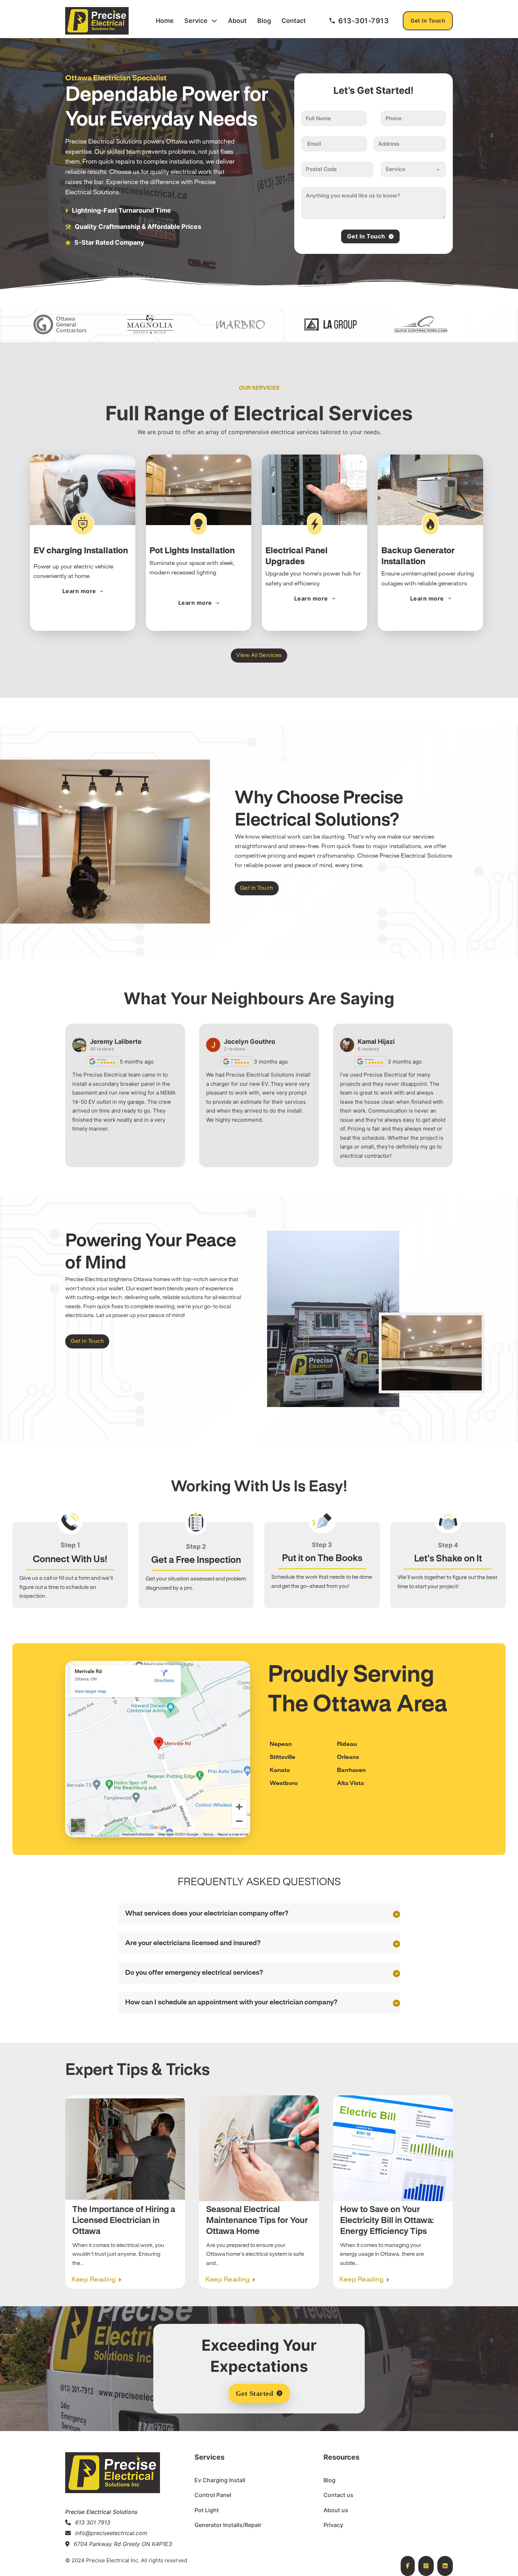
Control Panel (213, 2495)
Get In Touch (428, 21)
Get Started (255, 2393)
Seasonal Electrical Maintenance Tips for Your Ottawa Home (257, 2221)
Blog (264, 21)
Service (196, 21)
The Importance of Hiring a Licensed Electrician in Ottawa (124, 2221)
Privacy (333, 2525)
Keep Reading (94, 2280)
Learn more (79, 591)
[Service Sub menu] (214, 21)
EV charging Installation (81, 551)
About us (336, 2510)
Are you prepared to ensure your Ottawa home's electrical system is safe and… (255, 2254)
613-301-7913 (363, 21)
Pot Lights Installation (192, 551)
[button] (259, 1914)
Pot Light (207, 2510)
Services (209, 2457)
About (237, 21)
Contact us (338, 2495)
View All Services (259, 655)
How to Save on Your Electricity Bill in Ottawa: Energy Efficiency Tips (387, 2221)
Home (165, 21)
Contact (294, 21)
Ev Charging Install (220, 2480)
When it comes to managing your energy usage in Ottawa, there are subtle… (382, 2254)
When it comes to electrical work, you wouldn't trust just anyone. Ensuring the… (118, 2254)
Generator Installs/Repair (228, 2525)
